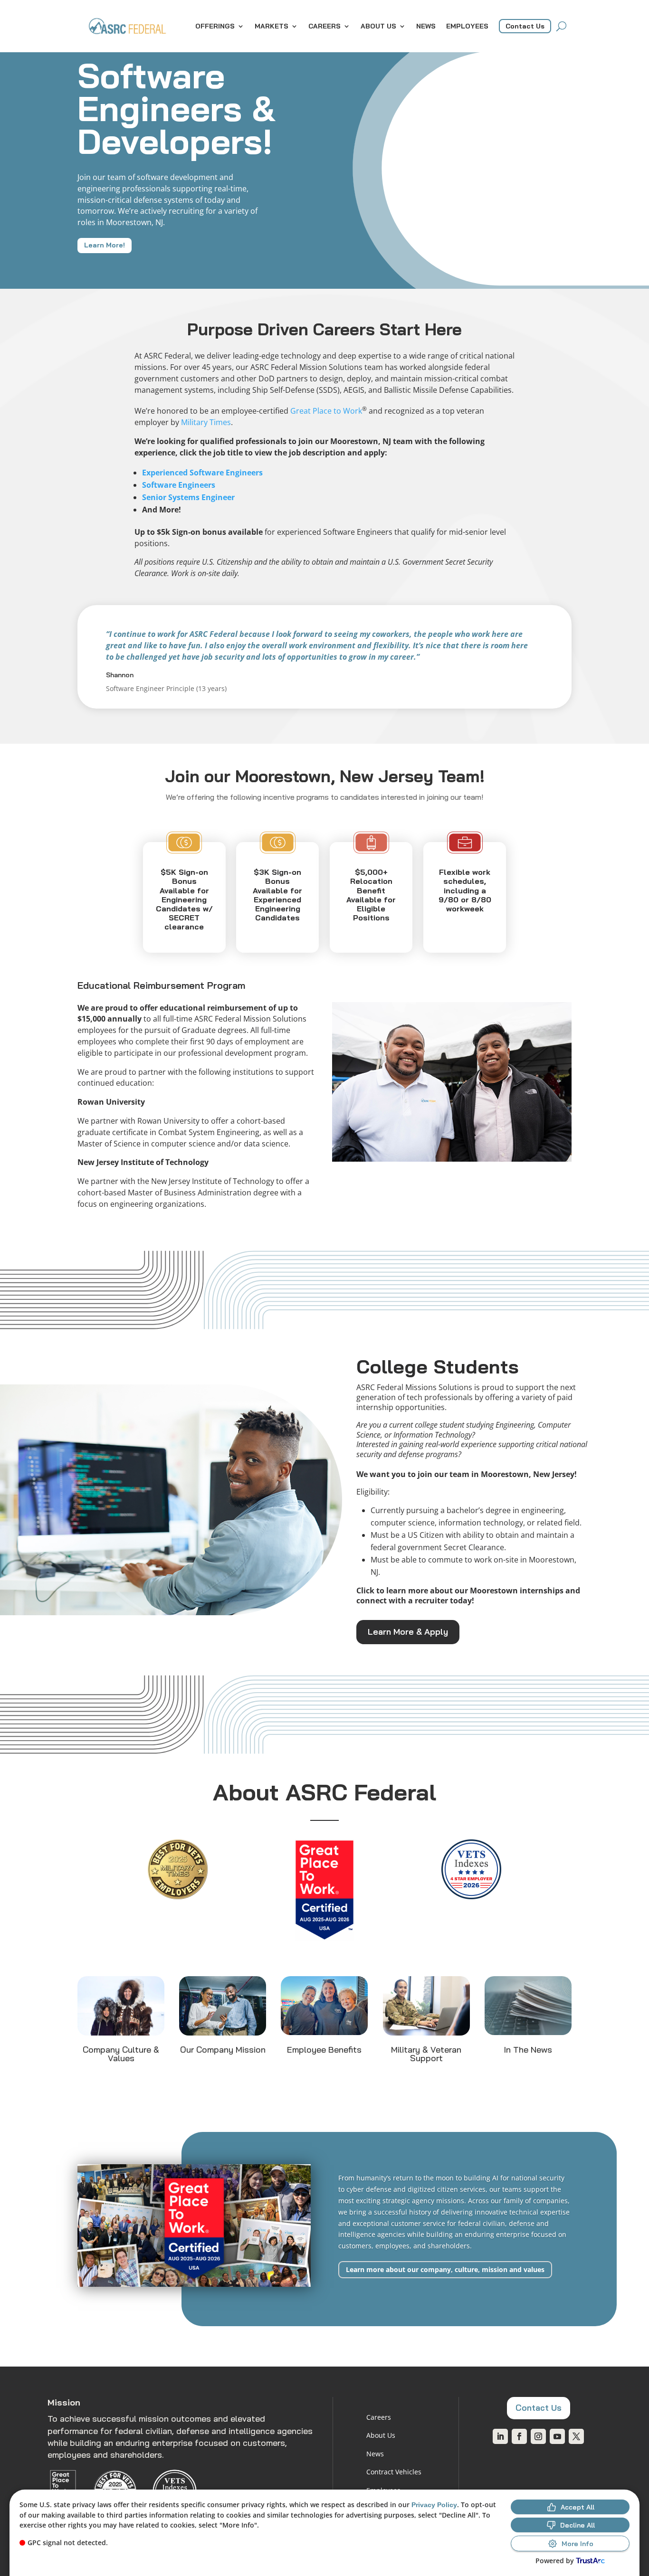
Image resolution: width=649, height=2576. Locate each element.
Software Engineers (179, 485)
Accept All (577, 2507)
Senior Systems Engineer (188, 497)
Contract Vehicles (394, 2472)
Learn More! (105, 245)
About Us (378, 26)
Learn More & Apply (408, 1632)
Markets (272, 26)
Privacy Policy (434, 2505)
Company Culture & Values (121, 2054)
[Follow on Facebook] (519, 2436)
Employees (467, 26)
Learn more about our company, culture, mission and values (445, 2269)
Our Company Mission (223, 2050)
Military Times (206, 422)
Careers (324, 26)
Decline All (577, 2525)
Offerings (215, 26)
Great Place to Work (326, 411)
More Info (577, 2544)
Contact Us (525, 26)
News (426, 26)
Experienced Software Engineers (202, 473)
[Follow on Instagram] (538, 2436)
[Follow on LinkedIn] (500, 2436)
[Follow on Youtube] (557, 2436)
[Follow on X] (576, 2436)
